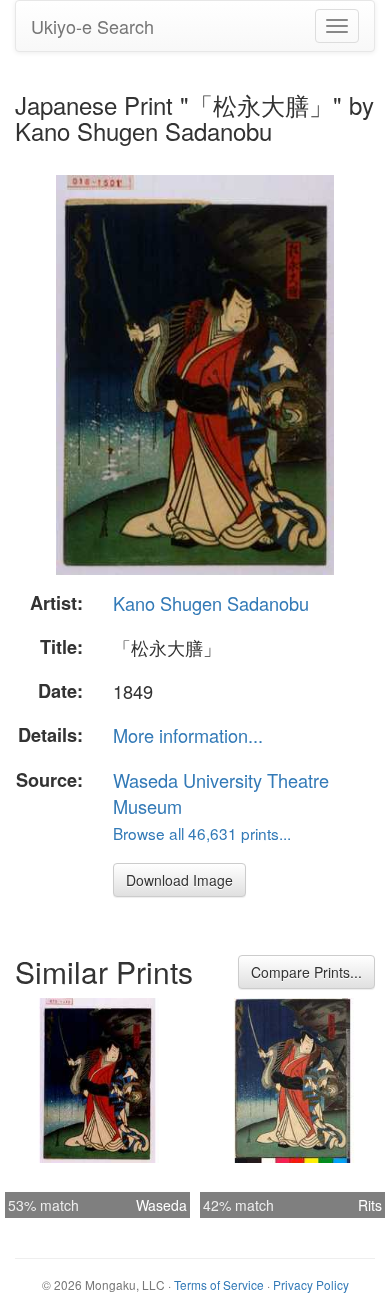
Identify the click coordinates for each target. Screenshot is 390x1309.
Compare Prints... (306, 972)
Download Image (179, 880)
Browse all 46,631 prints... (202, 833)
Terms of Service (219, 1284)
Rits (370, 1205)
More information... (188, 735)
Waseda (161, 1205)
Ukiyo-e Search (92, 26)
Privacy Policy (311, 1284)
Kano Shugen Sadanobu (211, 603)
